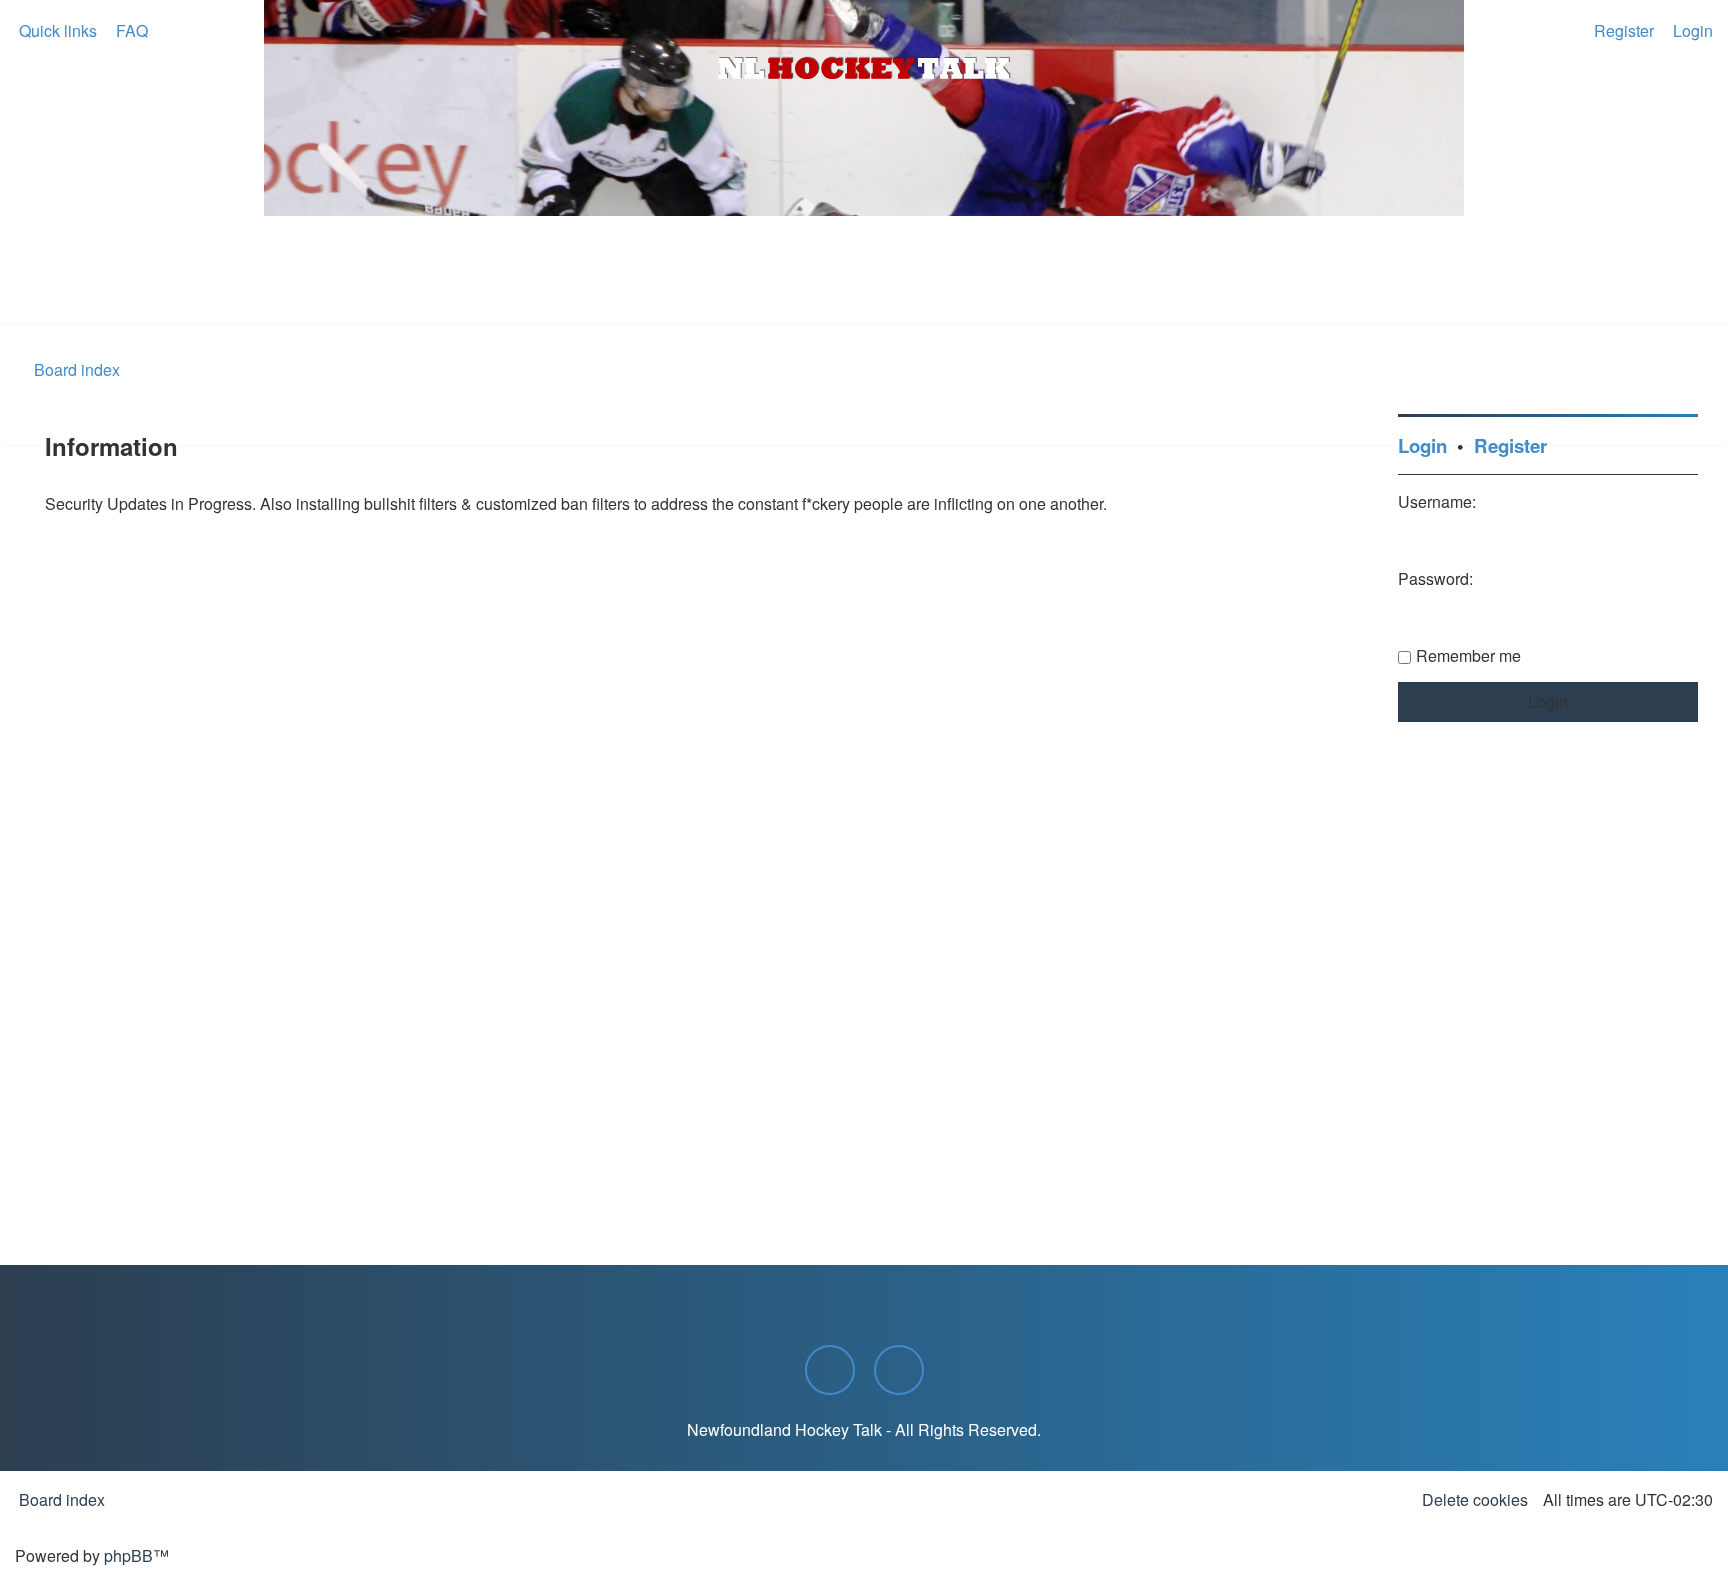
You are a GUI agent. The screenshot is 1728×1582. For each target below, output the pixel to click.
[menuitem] (130, 31)
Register (1510, 445)
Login (1422, 445)
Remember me (1468, 655)
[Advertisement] (864, 271)
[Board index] (864, 68)
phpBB (128, 1555)
